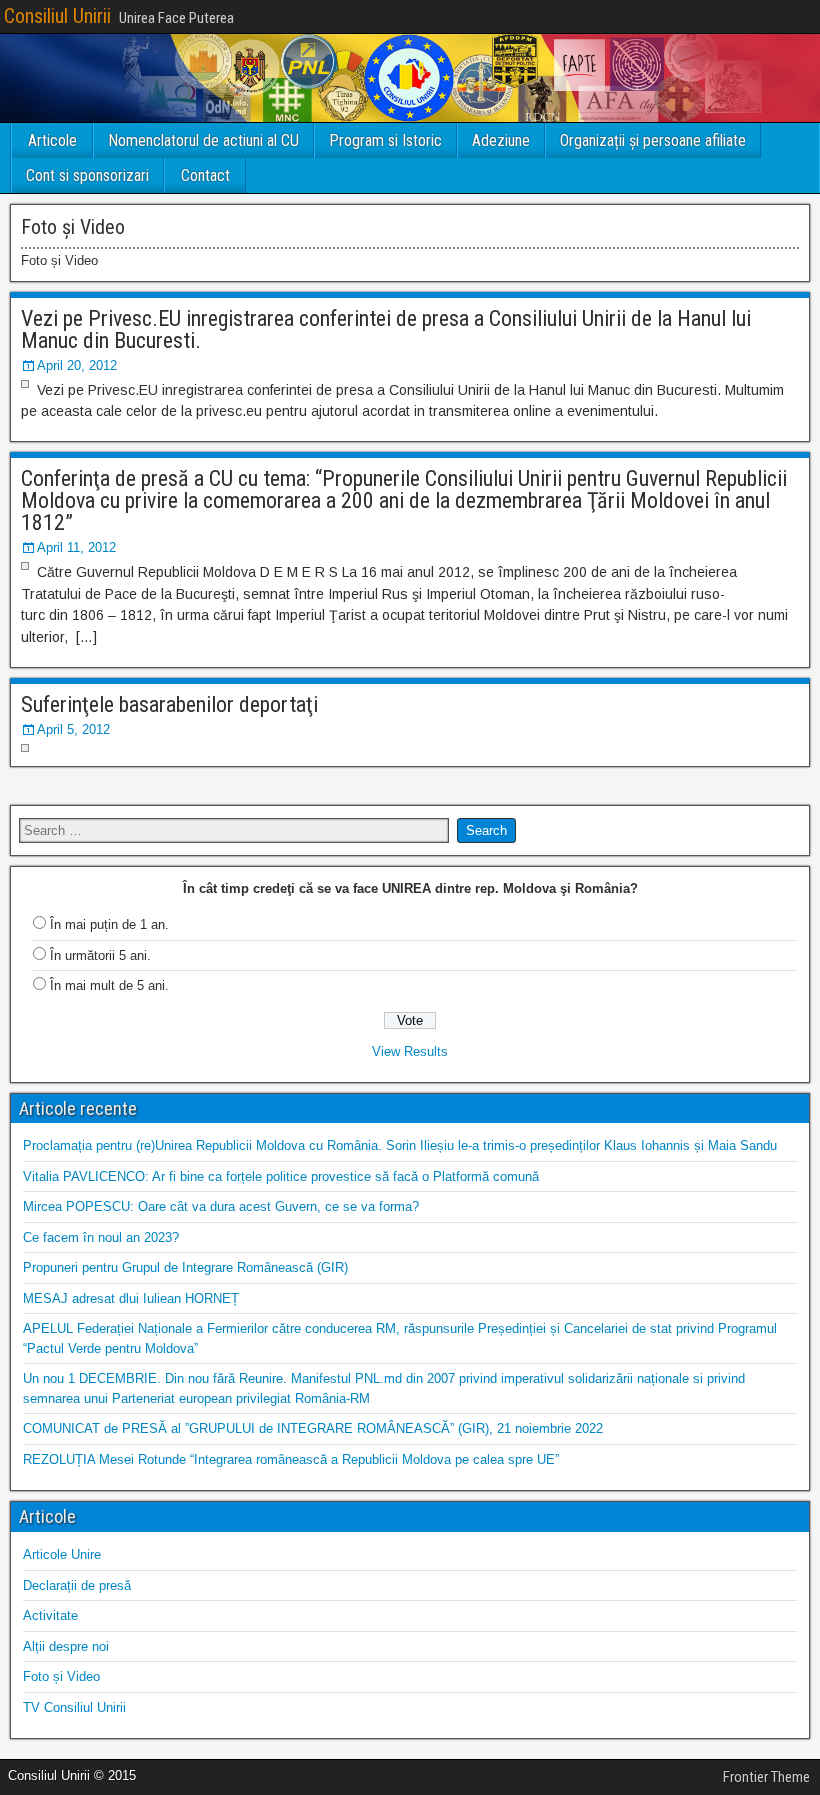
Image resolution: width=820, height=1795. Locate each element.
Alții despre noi (66, 1646)
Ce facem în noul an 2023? (101, 1237)
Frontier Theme (766, 1777)
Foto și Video (61, 1676)
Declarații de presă (77, 1585)
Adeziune (501, 140)
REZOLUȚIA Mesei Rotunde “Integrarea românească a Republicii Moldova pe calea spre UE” (291, 1459)
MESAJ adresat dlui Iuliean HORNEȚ (131, 1298)
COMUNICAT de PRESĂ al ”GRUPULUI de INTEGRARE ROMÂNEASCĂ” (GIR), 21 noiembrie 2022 (313, 1428)
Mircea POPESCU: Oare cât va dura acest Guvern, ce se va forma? (221, 1206)
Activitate (50, 1615)
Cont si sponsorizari (87, 175)
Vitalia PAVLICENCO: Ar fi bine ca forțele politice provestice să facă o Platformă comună (281, 1176)
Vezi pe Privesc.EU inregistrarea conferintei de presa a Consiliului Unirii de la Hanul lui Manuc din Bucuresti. (386, 329)
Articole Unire (62, 1554)
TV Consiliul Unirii (74, 1707)
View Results (410, 1051)
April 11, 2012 (76, 547)
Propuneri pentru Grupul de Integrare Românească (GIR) (185, 1267)
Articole (52, 140)
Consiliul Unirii (57, 16)
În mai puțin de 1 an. (109, 924)
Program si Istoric (385, 140)
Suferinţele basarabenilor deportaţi (169, 704)
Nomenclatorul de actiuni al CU (203, 140)
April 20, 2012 (77, 365)
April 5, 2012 (73, 729)
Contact (205, 175)
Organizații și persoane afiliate (653, 140)
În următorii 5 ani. (100, 955)
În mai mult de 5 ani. (109, 985)
